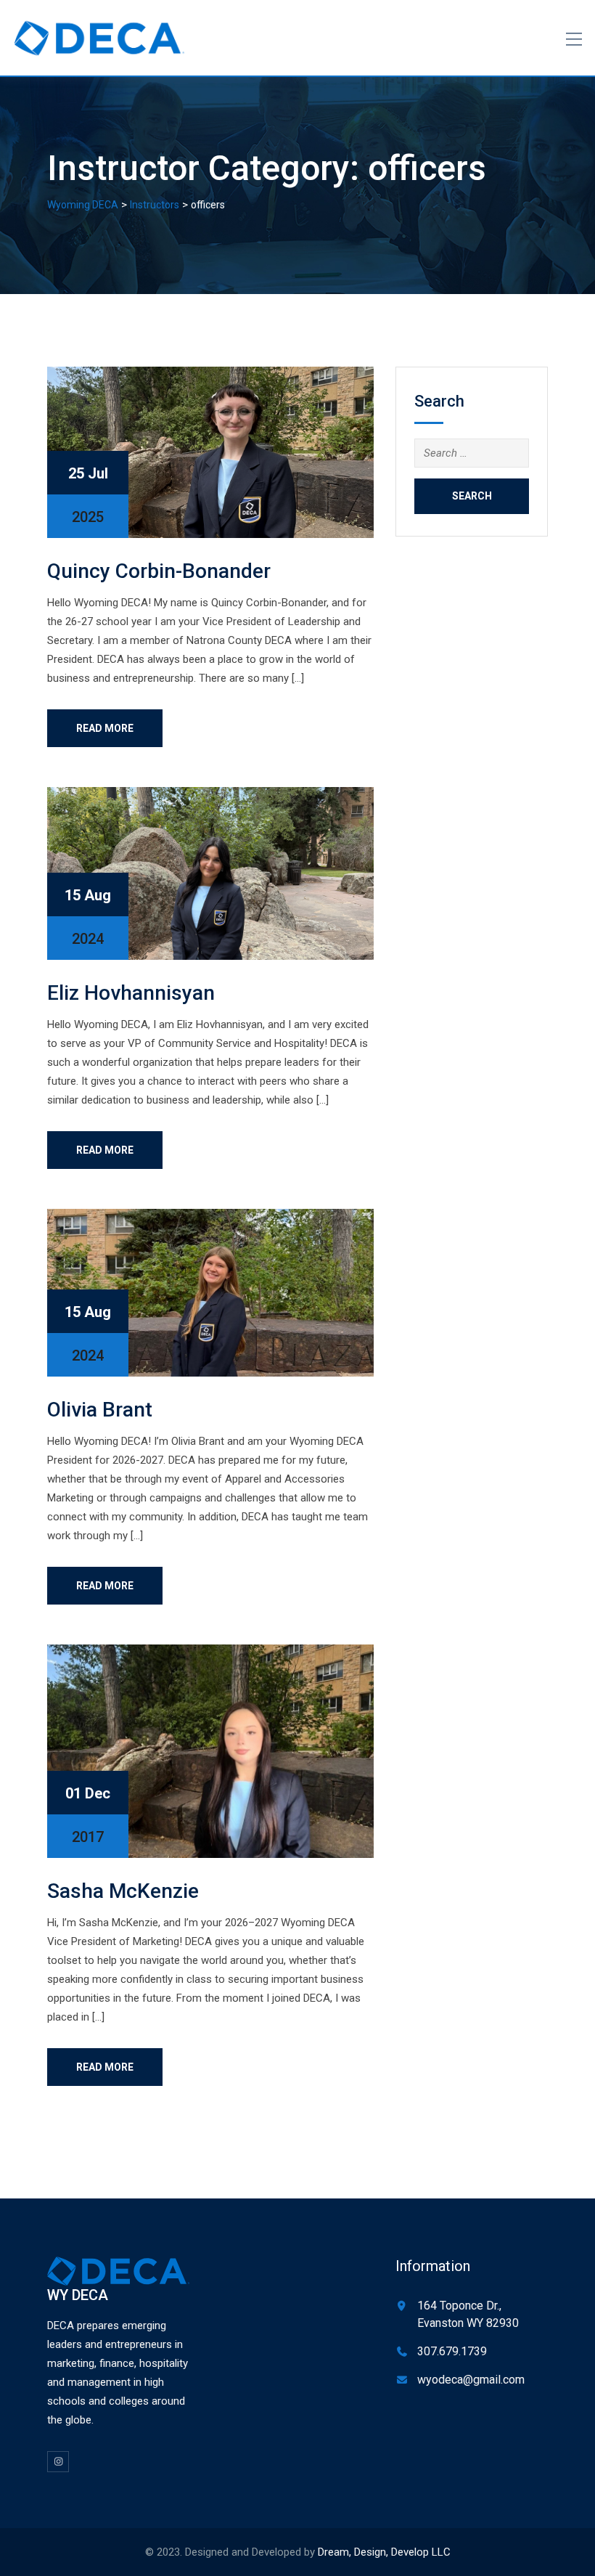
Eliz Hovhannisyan (131, 993)
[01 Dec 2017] (210, 1750)
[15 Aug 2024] (210, 873)
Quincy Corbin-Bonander (159, 571)
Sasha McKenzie (123, 1891)
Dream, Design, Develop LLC (384, 2552)
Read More (105, 728)
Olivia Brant (100, 1410)
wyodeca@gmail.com (471, 2380)
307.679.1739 (452, 2351)
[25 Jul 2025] (210, 452)
